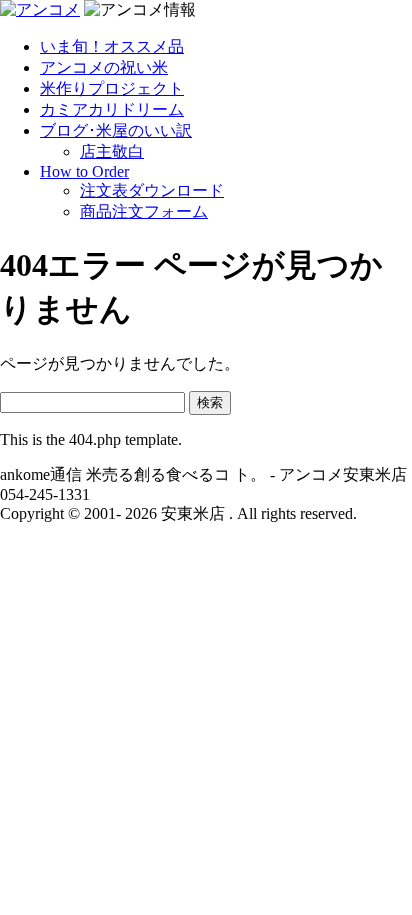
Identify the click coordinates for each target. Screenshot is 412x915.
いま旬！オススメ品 (112, 46)
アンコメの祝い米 (104, 67)
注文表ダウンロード (152, 190)
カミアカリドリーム (112, 109)
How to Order (84, 171)
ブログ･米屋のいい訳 (116, 130)
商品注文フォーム (144, 211)
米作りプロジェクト (112, 88)
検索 (210, 402)
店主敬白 (112, 151)
